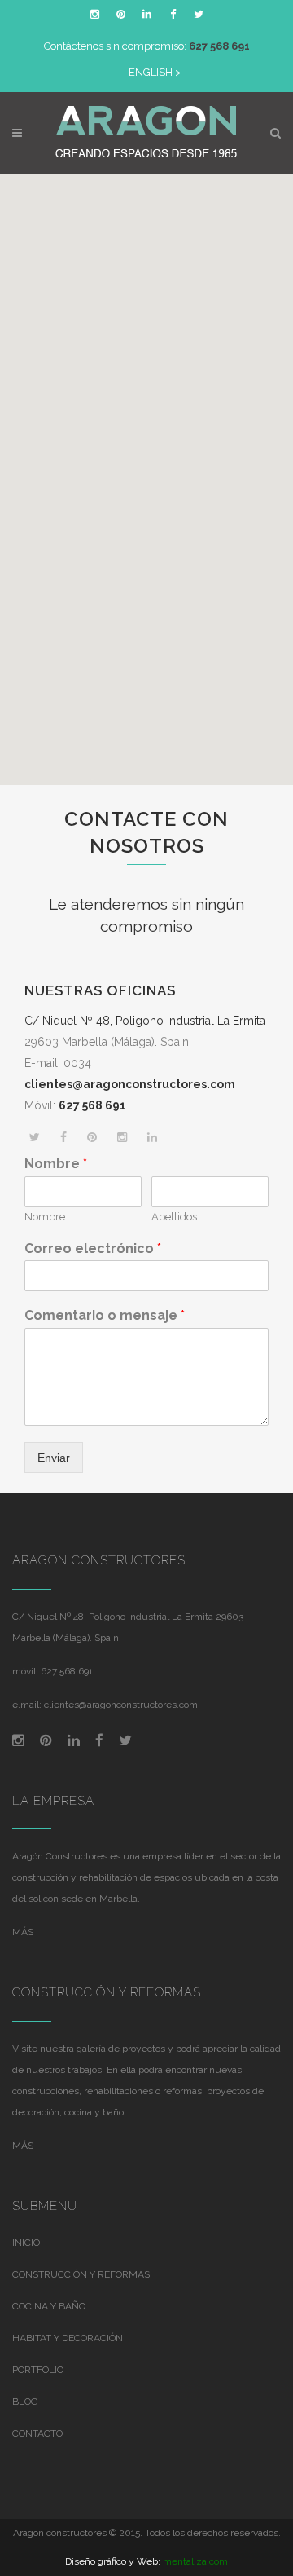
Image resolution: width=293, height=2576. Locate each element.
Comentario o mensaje (105, 1315)
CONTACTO (37, 2433)
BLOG (25, 2402)
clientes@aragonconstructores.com (121, 1705)
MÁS (23, 1932)
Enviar (54, 1458)
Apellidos (174, 1217)
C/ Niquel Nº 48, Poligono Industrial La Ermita (145, 1021)
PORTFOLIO (38, 2370)
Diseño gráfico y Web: (113, 2561)
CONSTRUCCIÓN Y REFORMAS (81, 2274)
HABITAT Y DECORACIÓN (68, 2338)
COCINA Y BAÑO (49, 2306)
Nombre (56, 1164)
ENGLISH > (155, 72)
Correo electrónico (93, 1248)
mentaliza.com (195, 2561)
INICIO (26, 2243)
